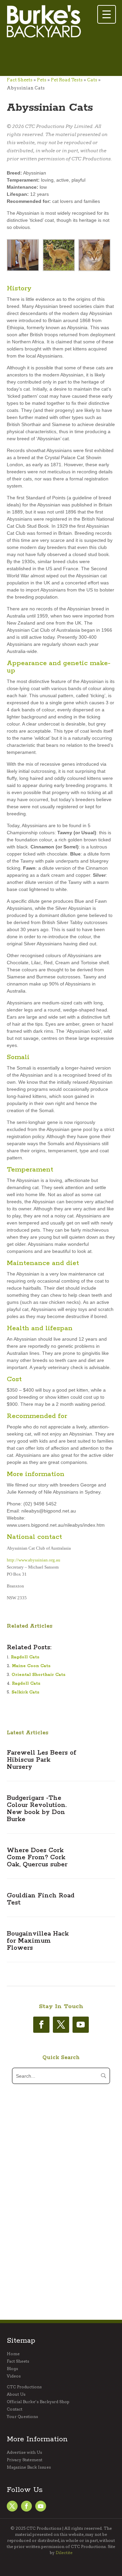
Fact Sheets (20, 80)
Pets (42, 80)
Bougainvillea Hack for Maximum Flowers (38, 1941)
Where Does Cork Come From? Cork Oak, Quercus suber (37, 1858)
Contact (15, 2409)
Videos (14, 2376)
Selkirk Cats (25, 1692)
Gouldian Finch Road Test (40, 1899)
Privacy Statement (25, 2460)
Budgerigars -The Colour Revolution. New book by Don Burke (37, 1809)
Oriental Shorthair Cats (38, 1675)
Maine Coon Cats (31, 1666)
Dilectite (64, 2553)
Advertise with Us (24, 2452)
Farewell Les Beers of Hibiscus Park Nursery (42, 1760)
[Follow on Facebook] (41, 2025)
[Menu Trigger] (107, 14)
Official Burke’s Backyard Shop (38, 2402)
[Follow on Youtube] (81, 2025)
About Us (16, 2394)
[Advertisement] (61, 58)
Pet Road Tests (67, 80)
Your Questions (22, 2417)
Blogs (12, 2369)
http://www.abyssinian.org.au (34, 1560)
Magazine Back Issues (29, 2467)
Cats (92, 80)
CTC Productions (24, 2387)
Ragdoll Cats (25, 1657)
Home (13, 2354)
